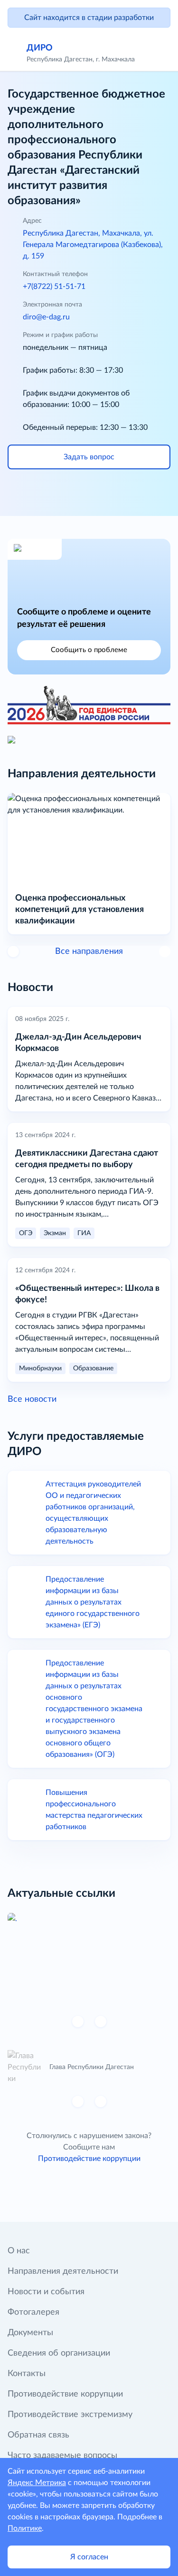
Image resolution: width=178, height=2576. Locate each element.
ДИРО (40, 48)
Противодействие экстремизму (70, 2415)
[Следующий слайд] (101, 2021)
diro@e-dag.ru (46, 317)
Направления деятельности (63, 2271)
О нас (19, 2251)
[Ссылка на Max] (142, 491)
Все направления (89, 951)
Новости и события (46, 2292)
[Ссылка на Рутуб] (89, 491)
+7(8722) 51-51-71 (54, 287)
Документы (30, 2333)
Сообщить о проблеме (89, 650)
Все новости (32, 1399)
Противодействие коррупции (89, 2159)
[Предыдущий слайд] (13, 951)
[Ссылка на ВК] (36, 491)
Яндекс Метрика (37, 2483)
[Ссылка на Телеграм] (116, 491)
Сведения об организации (59, 2353)
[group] (89, 1958)
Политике (25, 2528)
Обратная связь (38, 2435)
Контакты (27, 2374)
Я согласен (89, 2557)
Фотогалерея (33, 2312)
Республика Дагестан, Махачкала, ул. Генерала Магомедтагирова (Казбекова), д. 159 (93, 245)
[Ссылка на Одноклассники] (63, 491)
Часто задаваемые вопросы (62, 2456)
